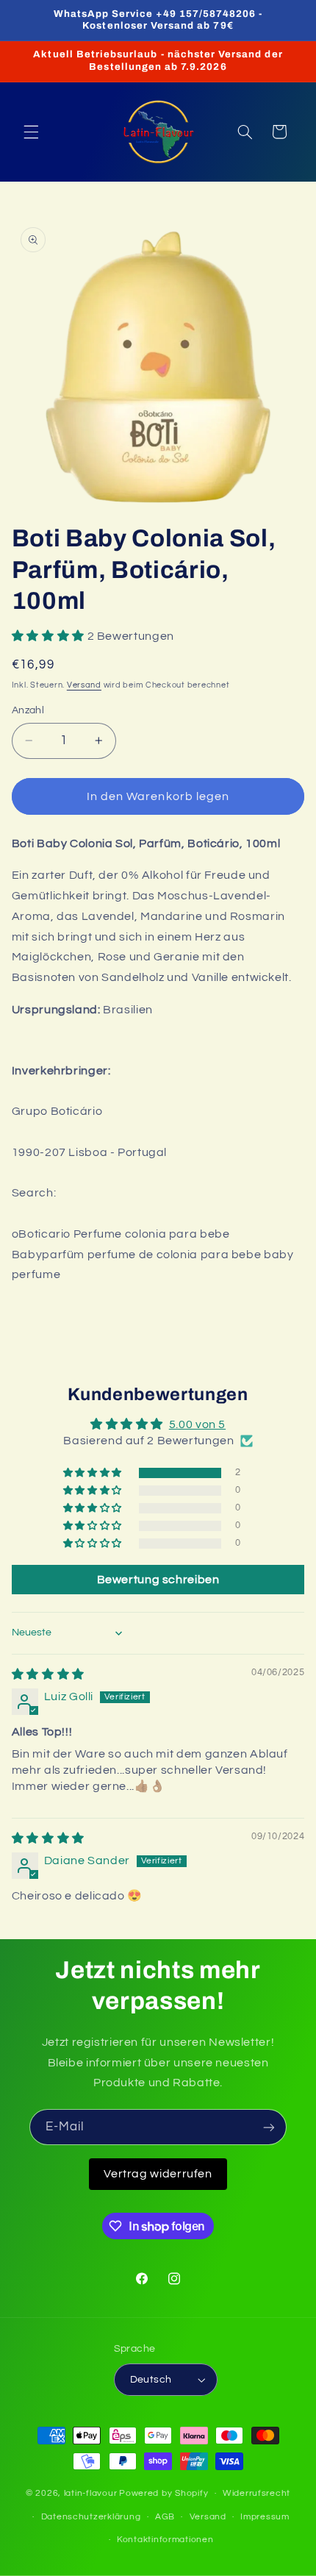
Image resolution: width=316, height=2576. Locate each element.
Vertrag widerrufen (158, 2174)
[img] (48, 1674)
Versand (84, 685)
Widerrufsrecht (256, 2493)
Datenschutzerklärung (91, 2517)
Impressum (265, 2517)
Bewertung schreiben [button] (158, 1580)
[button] (31, 132)
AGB (165, 2517)
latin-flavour (91, 2493)
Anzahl (28, 710)
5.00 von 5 (197, 1424)
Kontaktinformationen (165, 2540)
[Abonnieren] (269, 2127)
